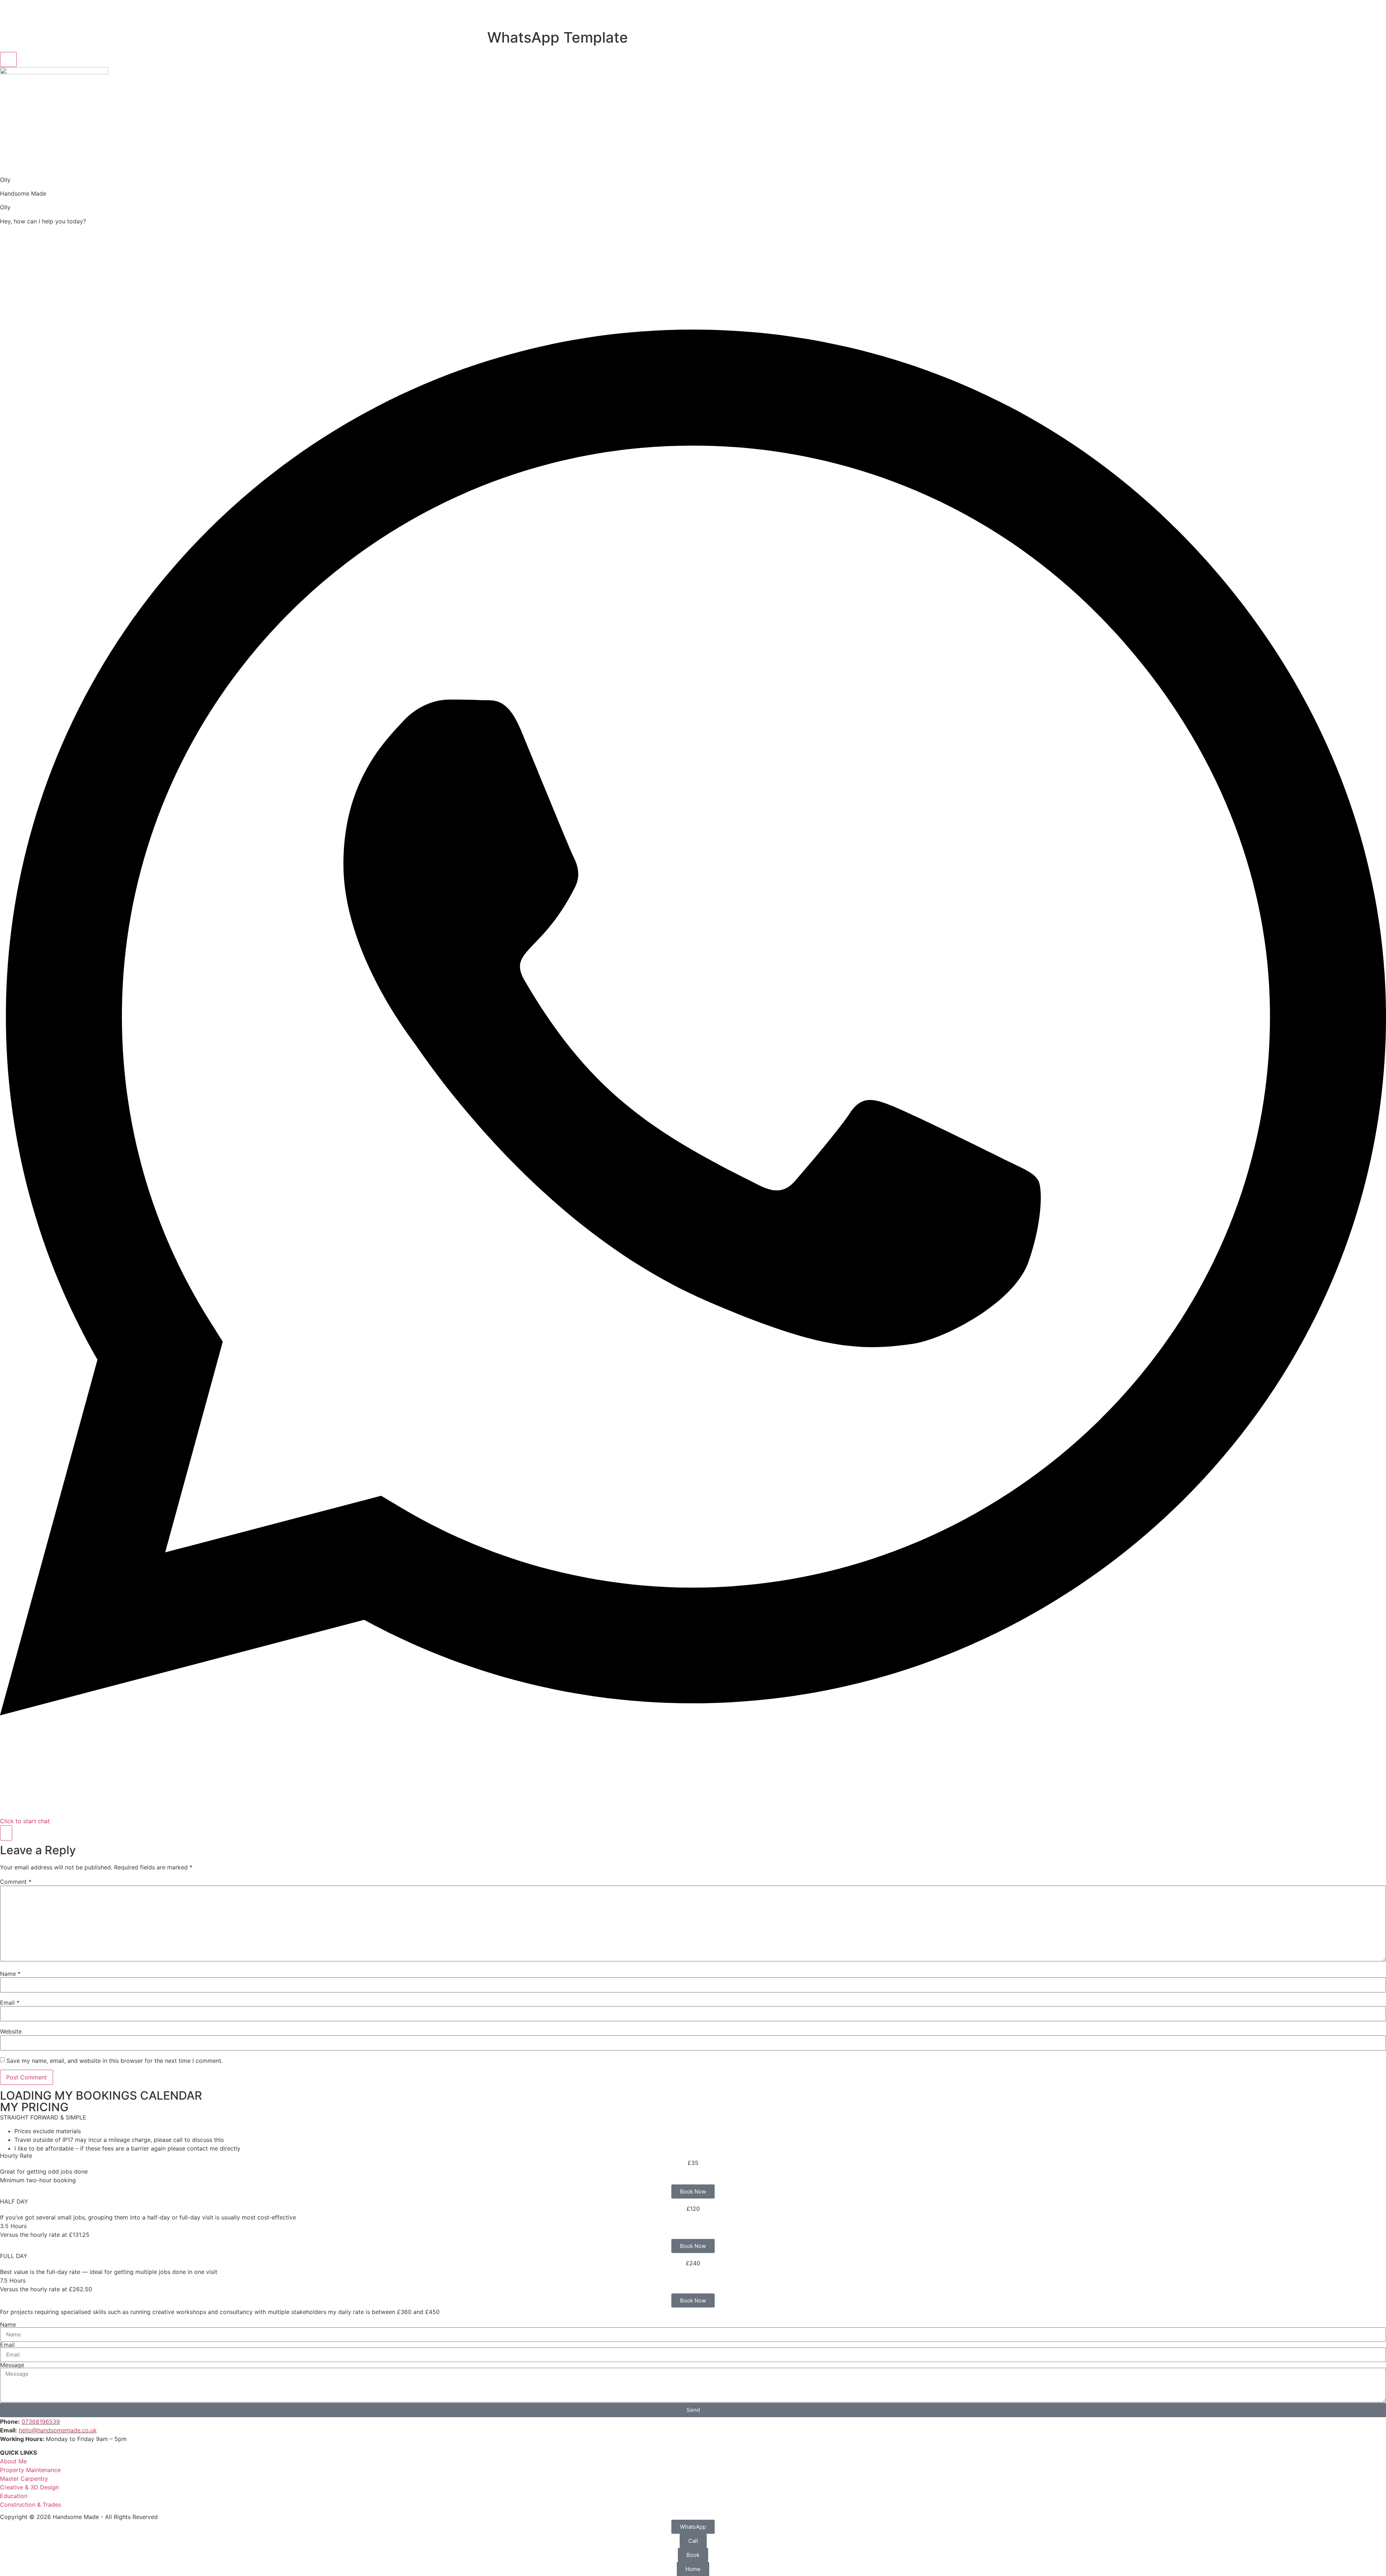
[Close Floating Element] (8, 60)
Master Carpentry (24, 2479)
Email (10, 2003)
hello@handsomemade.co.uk (58, 2430)
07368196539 (41, 2422)
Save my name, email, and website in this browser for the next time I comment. (115, 2061)
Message (12, 2365)
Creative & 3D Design (29, 2487)
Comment (16, 1882)
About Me (13, 2461)
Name (10, 1974)
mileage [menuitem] (119, 2140)
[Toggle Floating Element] (6, 1833)
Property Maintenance (30, 2470)
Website (11, 2031)
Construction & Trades (30, 2505)
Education (14, 2496)
